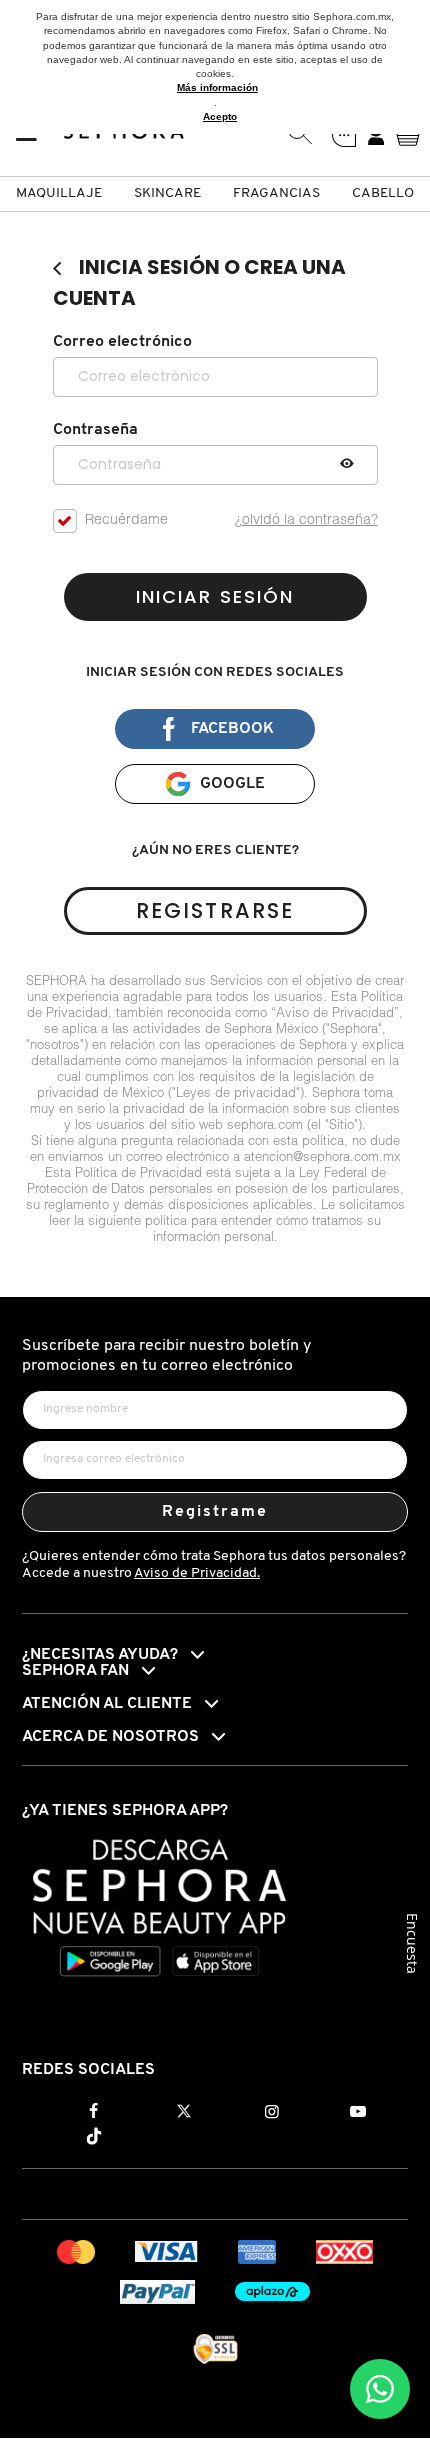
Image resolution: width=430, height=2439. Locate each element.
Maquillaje (59, 193)
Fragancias (276, 193)
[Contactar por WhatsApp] (380, 2389)
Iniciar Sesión (215, 596)
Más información (217, 87)
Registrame (215, 1512)
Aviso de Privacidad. (197, 1573)
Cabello (383, 193)
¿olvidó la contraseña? (306, 521)
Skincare (167, 193)
